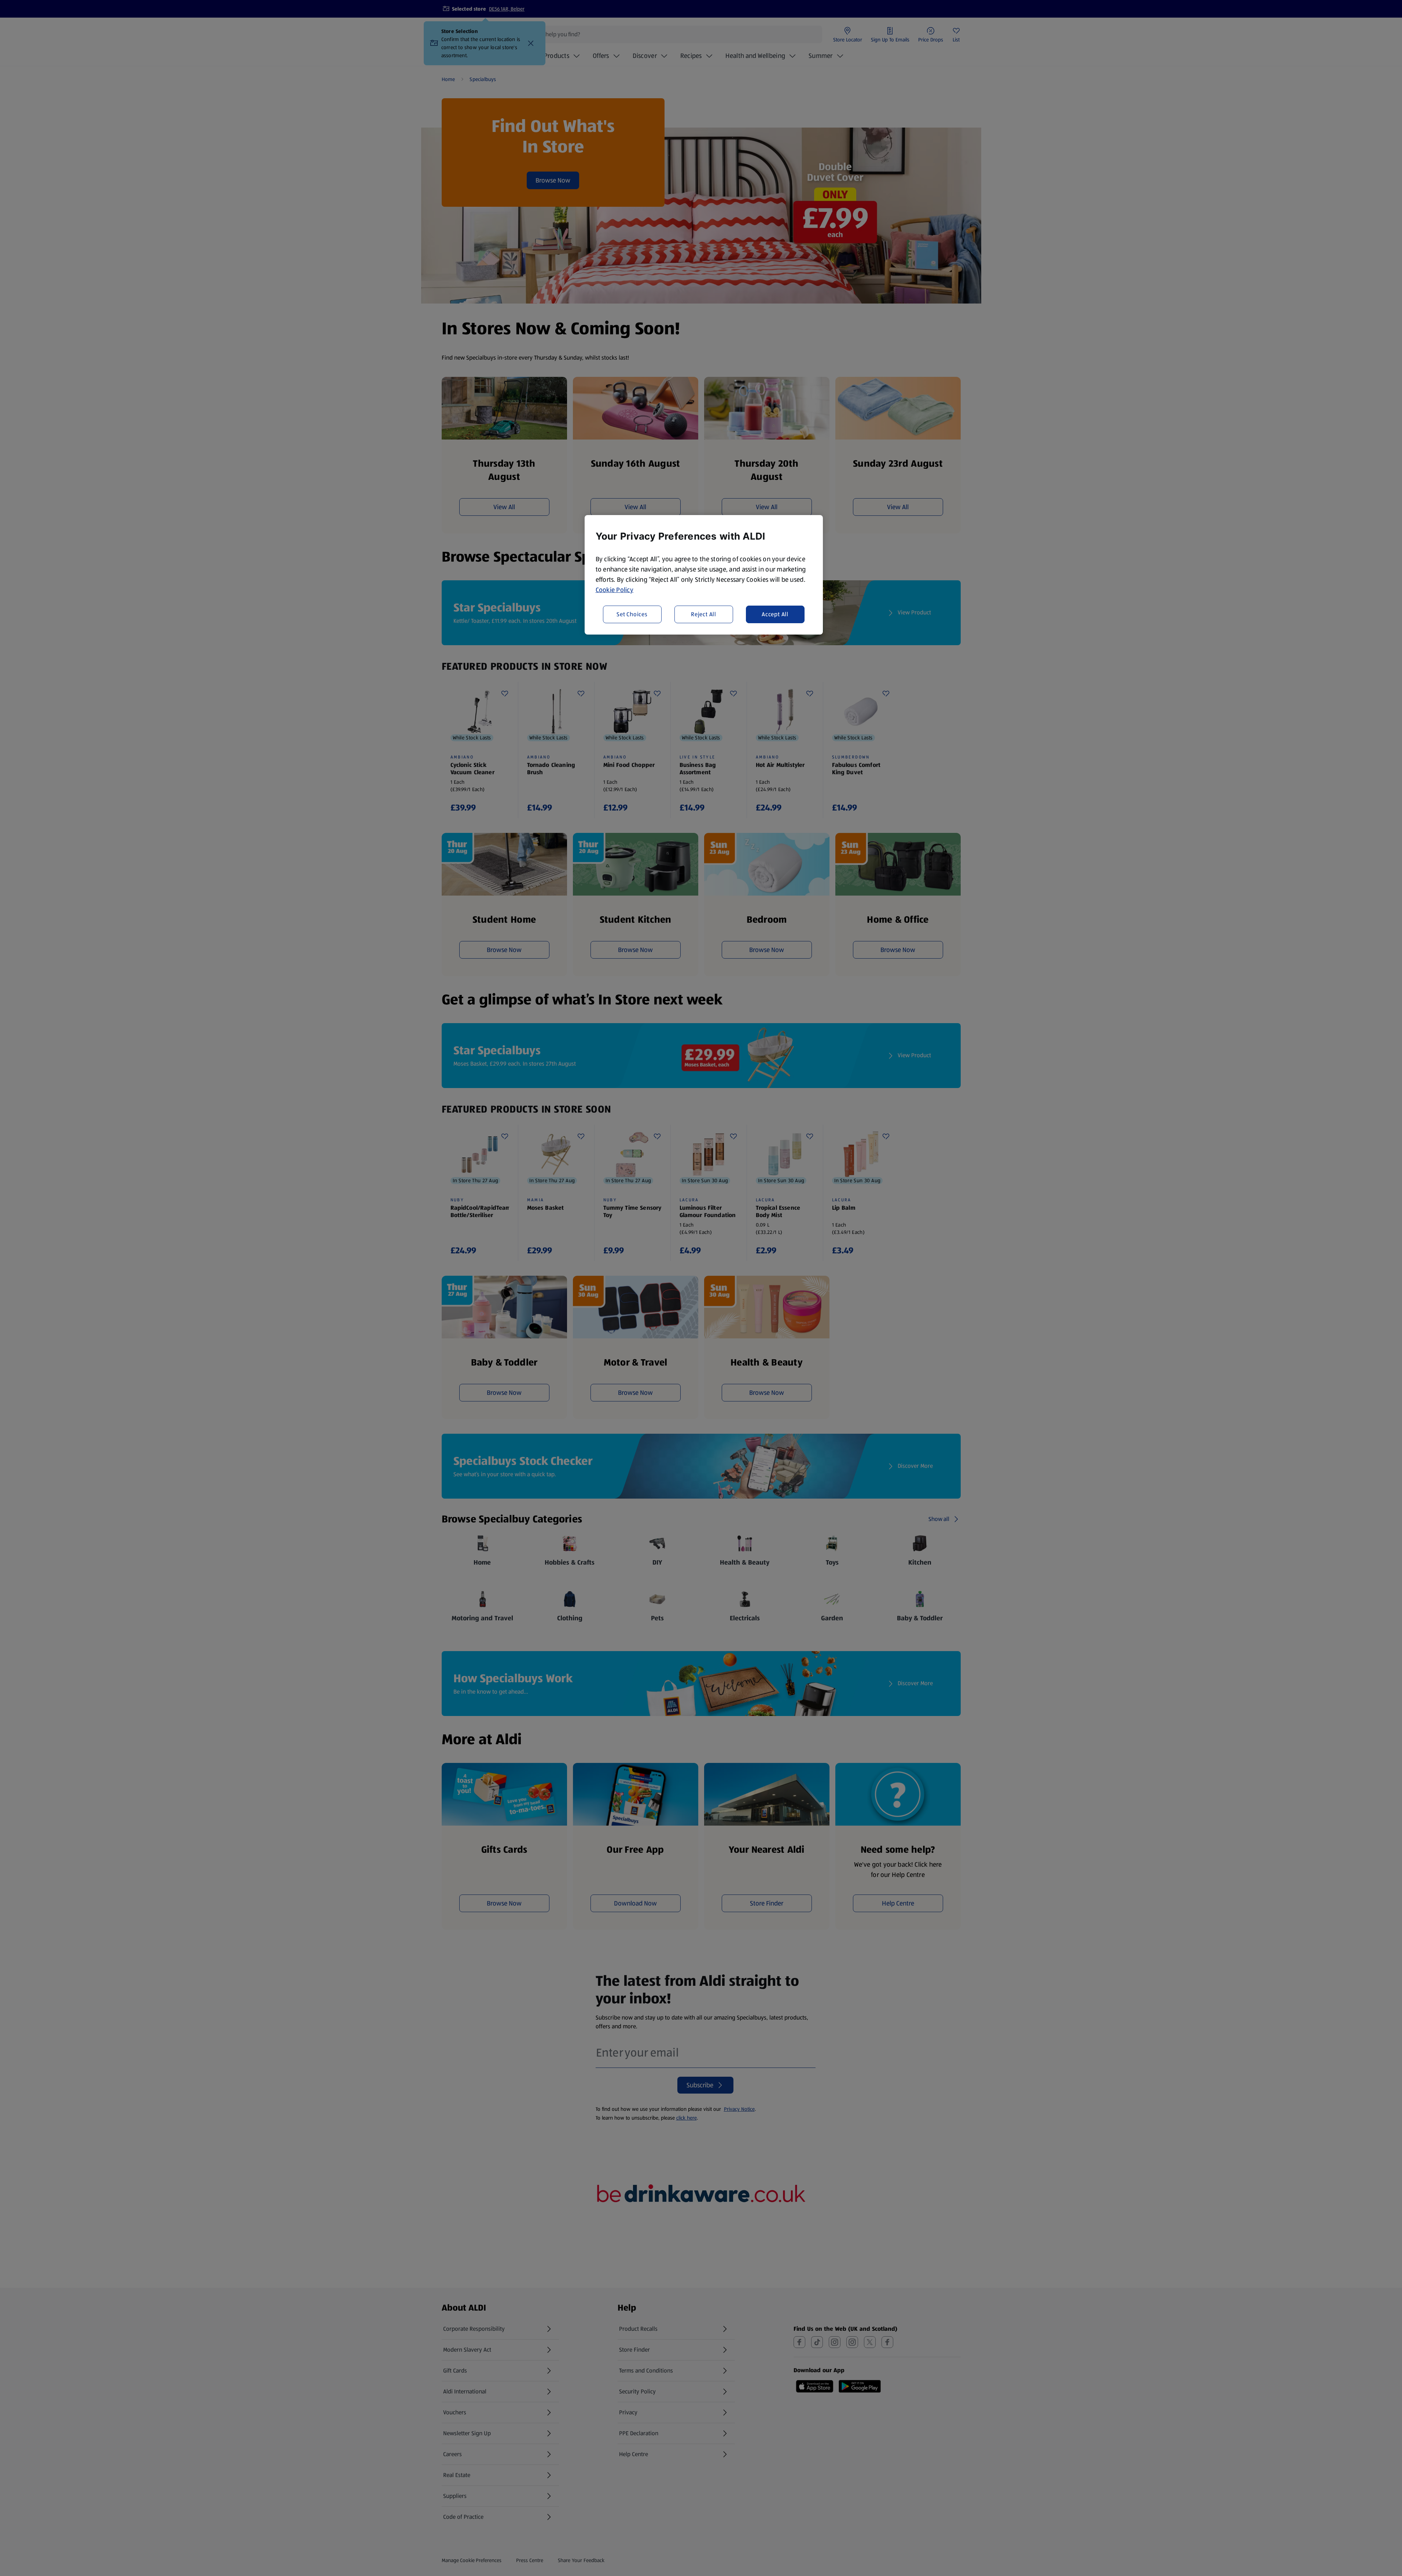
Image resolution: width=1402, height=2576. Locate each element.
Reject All (704, 614)
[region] (704, 575)
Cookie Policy (615, 590)
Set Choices (632, 614)
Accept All (775, 614)
